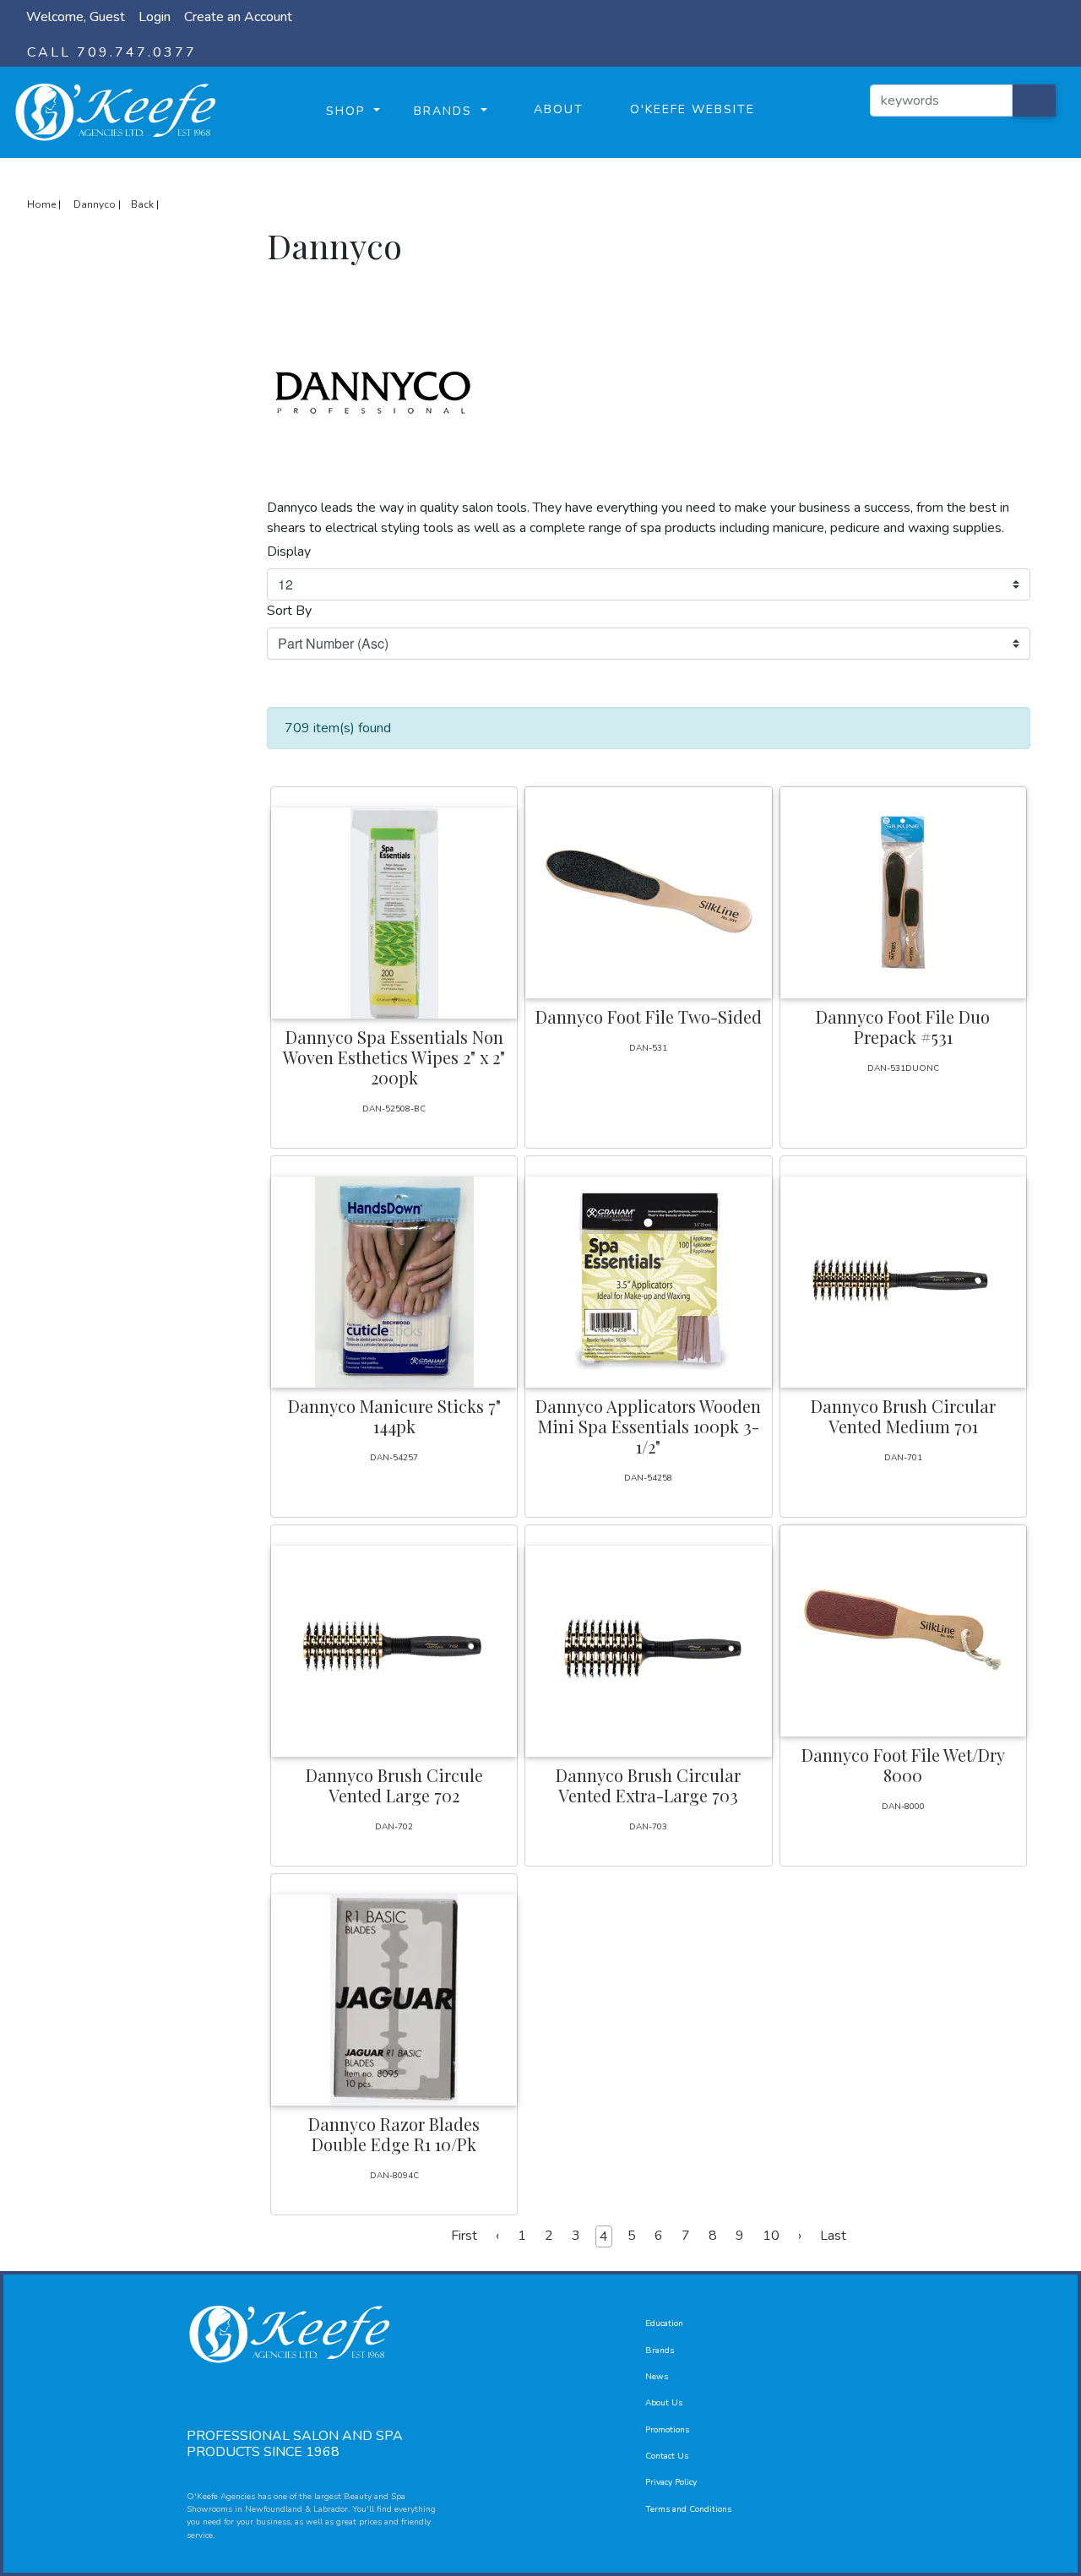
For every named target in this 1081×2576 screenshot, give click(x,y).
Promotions (667, 2430)
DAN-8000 (903, 1807)
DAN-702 (394, 1827)
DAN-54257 (394, 1458)
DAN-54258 (648, 1478)
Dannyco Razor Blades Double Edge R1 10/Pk (394, 2134)
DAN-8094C (394, 2176)
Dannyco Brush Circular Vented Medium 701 (903, 1416)
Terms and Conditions (688, 2509)
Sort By (289, 611)
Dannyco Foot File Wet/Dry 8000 (903, 1765)
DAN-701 (903, 1458)
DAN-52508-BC (394, 1109)
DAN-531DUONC (903, 1068)
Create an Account (238, 17)
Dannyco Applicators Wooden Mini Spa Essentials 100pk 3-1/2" (648, 1426)
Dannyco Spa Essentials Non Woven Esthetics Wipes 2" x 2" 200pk (394, 1057)
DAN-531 (648, 1048)
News (657, 2377)
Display (289, 552)
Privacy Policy (671, 2482)
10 (771, 2236)
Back (142, 204)
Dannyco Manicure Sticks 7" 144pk (394, 1416)
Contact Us (667, 2456)
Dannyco (95, 204)
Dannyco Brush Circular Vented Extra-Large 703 (648, 1785)
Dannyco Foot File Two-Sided (649, 1016)
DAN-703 (648, 1827)
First (464, 2236)
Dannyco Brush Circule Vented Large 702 (394, 1785)
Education (664, 2323)
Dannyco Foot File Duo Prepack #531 (903, 1027)
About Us (664, 2403)
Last (833, 2236)
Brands (660, 2350)
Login (155, 17)
